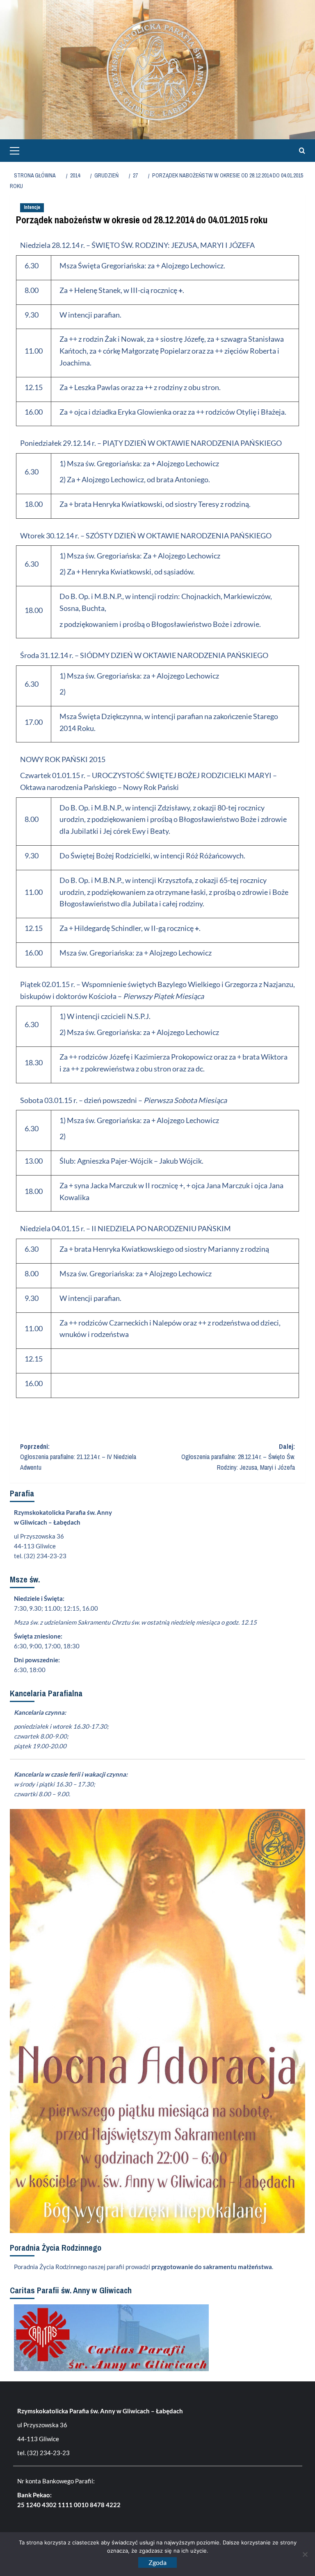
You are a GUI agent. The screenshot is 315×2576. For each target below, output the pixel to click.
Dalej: (238, 1457)
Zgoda (157, 2562)
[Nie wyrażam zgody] (305, 2554)
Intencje (32, 207)
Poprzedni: (78, 1457)
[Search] (300, 151)
